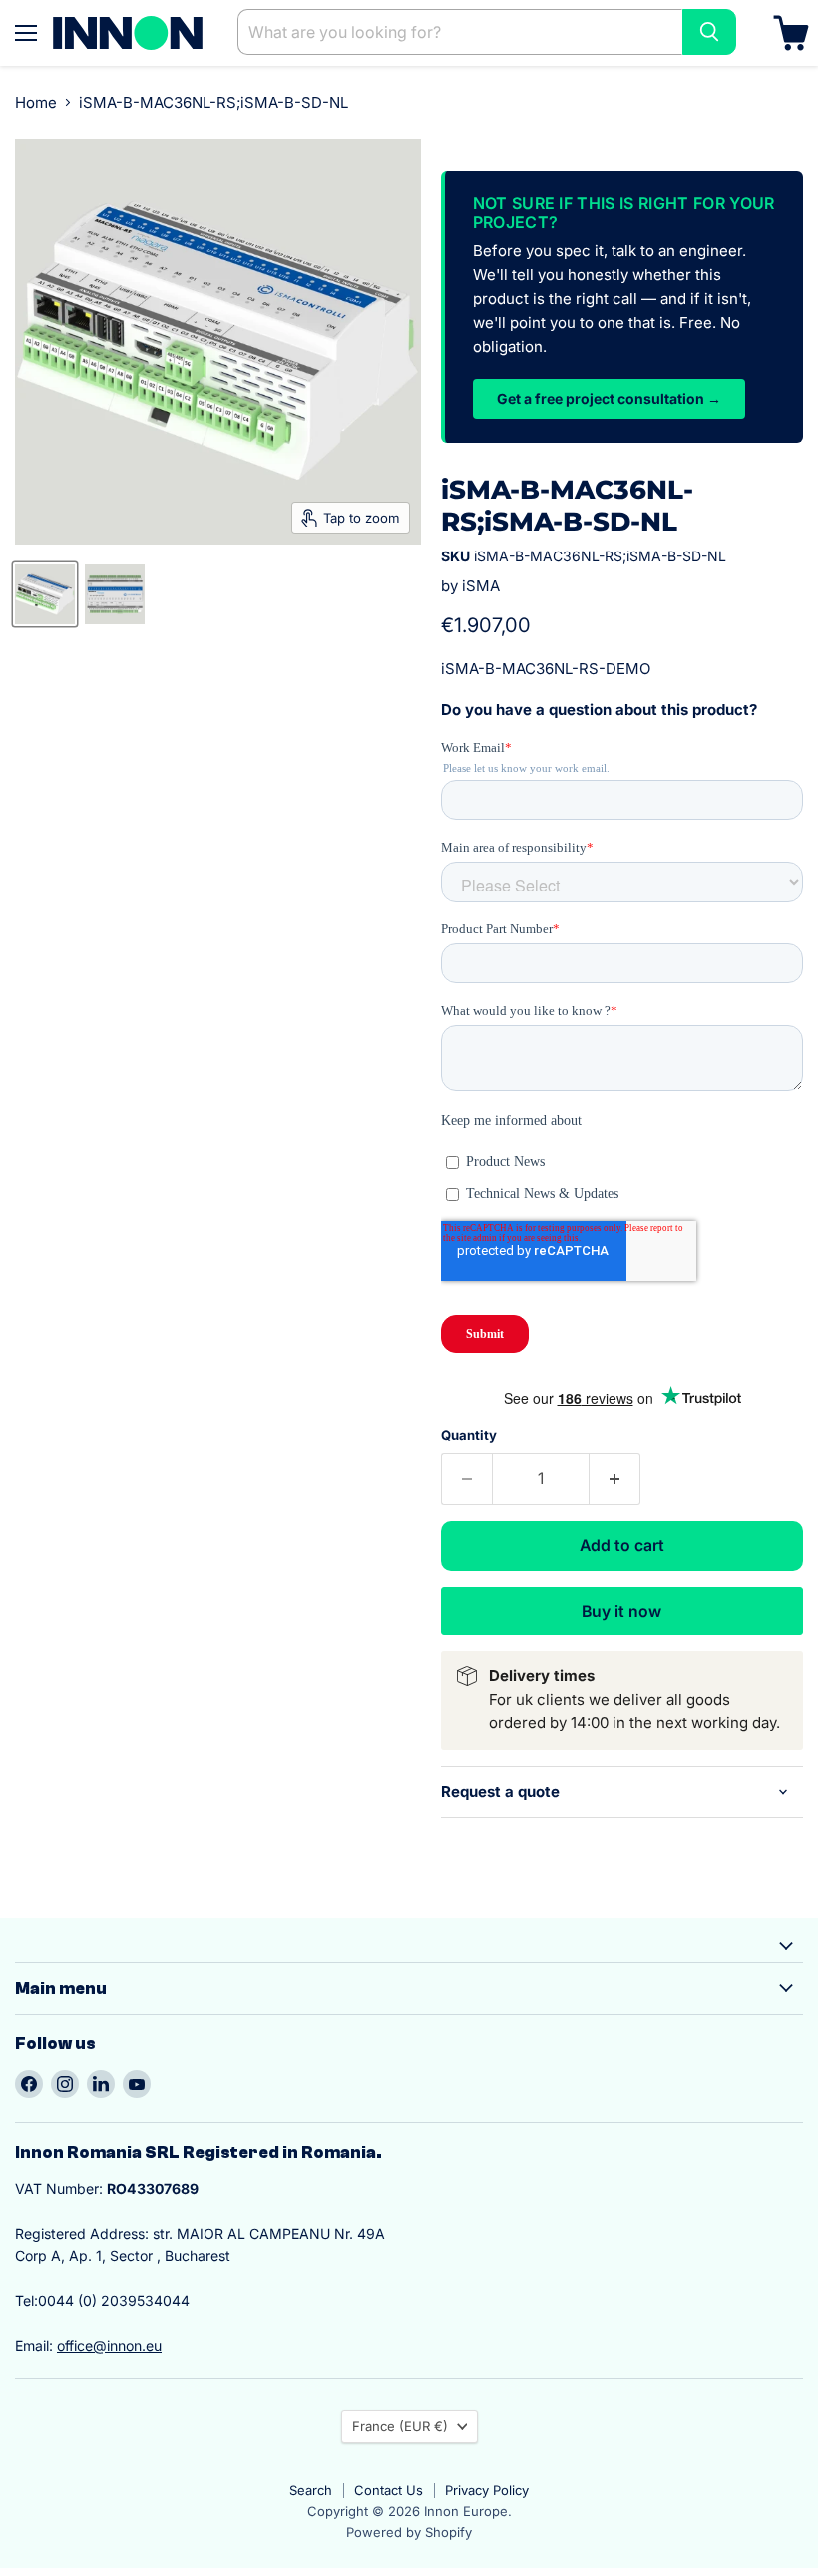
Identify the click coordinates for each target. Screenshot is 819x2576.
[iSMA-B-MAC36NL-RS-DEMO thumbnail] (45, 594)
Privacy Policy (487, 2490)
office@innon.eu (109, 2345)
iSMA (481, 586)
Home (36, 102)
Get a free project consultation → (609, 398)
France (400, 2426)
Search (311, 2490)
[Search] (709, 32)
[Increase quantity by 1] (615, 1479)
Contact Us (389, 2490)
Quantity (469, 1436)
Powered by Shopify (409, 2532)
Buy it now (621, 1611)
